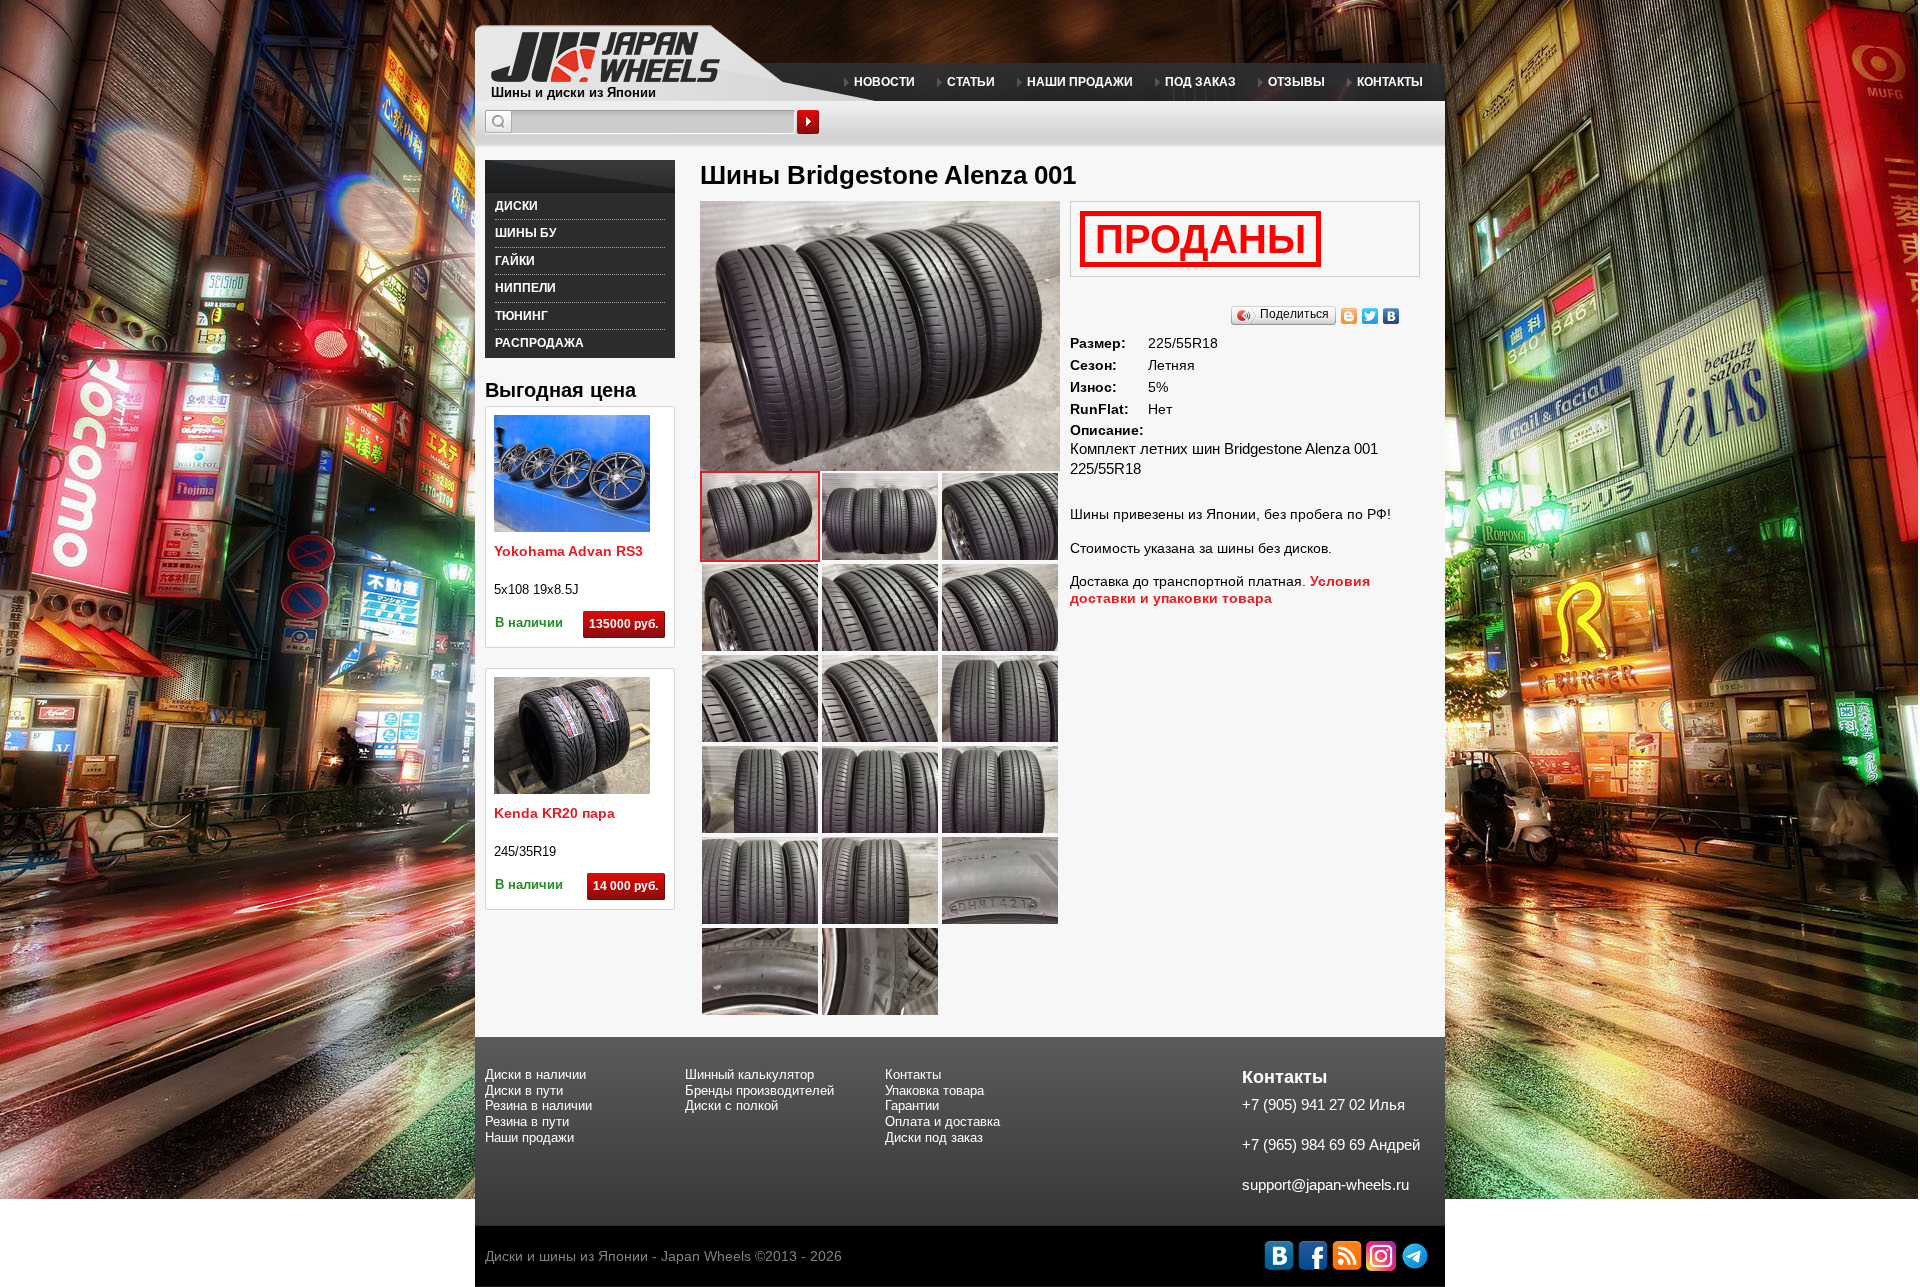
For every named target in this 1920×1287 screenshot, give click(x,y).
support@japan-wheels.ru (1325, 1184)
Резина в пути (527, 1121)
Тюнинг (521, 316)
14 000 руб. (625, 886)
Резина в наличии (538, 1105)
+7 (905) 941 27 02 (1303, 1104)
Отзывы (1296, 82)
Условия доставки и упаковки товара (1220, 589)
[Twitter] (1370, 316)
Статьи (971, 82)
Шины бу (525, 233)
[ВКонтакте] (1391, 316)
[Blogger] (1349, 316)
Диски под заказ (934, 1137)
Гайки (515, 261)
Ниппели (525, 288)
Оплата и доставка (942, 1121)
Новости (884, 82)
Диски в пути (524, 1090)
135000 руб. (623, 624)
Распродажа (539, 343)
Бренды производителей (759, 1090)
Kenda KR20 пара (554, 813)
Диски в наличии (535, 1074)
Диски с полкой (731, 1105)
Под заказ (1200, 82)
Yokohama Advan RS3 (568, 551)
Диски (516, 206)
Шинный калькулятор (749, 1074)
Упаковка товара (934, 1090)
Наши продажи (1080, 82)
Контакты (1390, 82)
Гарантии (912, 1105)
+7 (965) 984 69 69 (1303, 1144)
